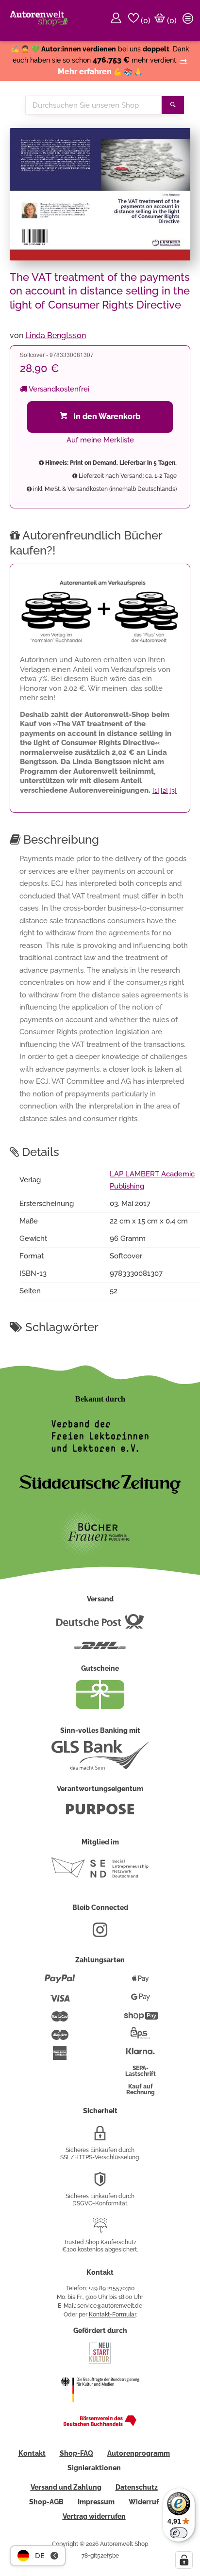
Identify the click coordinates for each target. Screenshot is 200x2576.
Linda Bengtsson (56, 335)
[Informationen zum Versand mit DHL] (100, 1649)
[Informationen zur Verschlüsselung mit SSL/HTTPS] (100, 2137)
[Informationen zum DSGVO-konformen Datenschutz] (100, 2183)
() (145, 21)
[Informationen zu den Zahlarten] (60, 1983)
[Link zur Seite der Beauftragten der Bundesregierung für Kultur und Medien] (100, 2408)
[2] (164, 791)
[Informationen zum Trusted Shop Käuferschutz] (100, 2229)
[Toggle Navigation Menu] (189, 20)
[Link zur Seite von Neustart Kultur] (100, 2363)
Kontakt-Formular (112, 2315)
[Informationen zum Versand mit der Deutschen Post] (100, 1625)
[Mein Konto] (117, 20)
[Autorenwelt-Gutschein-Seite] (100, 1707)
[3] (173, 791)
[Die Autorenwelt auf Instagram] (100, 1934)
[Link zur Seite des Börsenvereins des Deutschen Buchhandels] (100, 2424)
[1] (156, 791)
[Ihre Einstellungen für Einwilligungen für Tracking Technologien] (184, 2560)
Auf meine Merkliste (100, 440)
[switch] (179, 2533)
